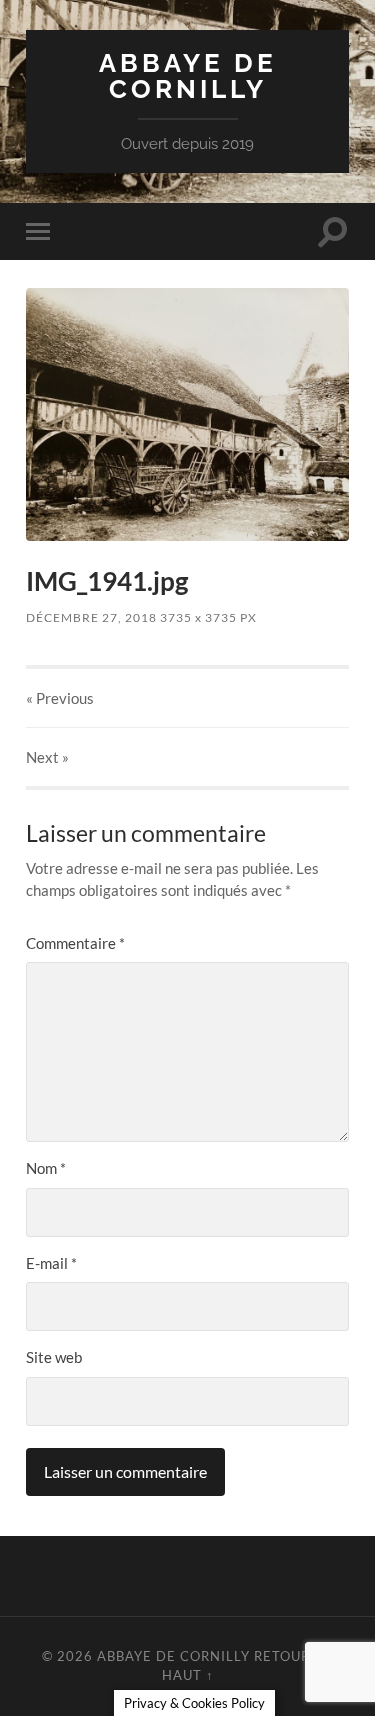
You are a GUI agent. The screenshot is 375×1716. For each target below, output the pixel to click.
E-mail (51, 1263)
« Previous (60, 698)
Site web (54, 1357)
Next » (47, 757)
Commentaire (75, 943)
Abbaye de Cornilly (188, 75)
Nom (46, 1168)
